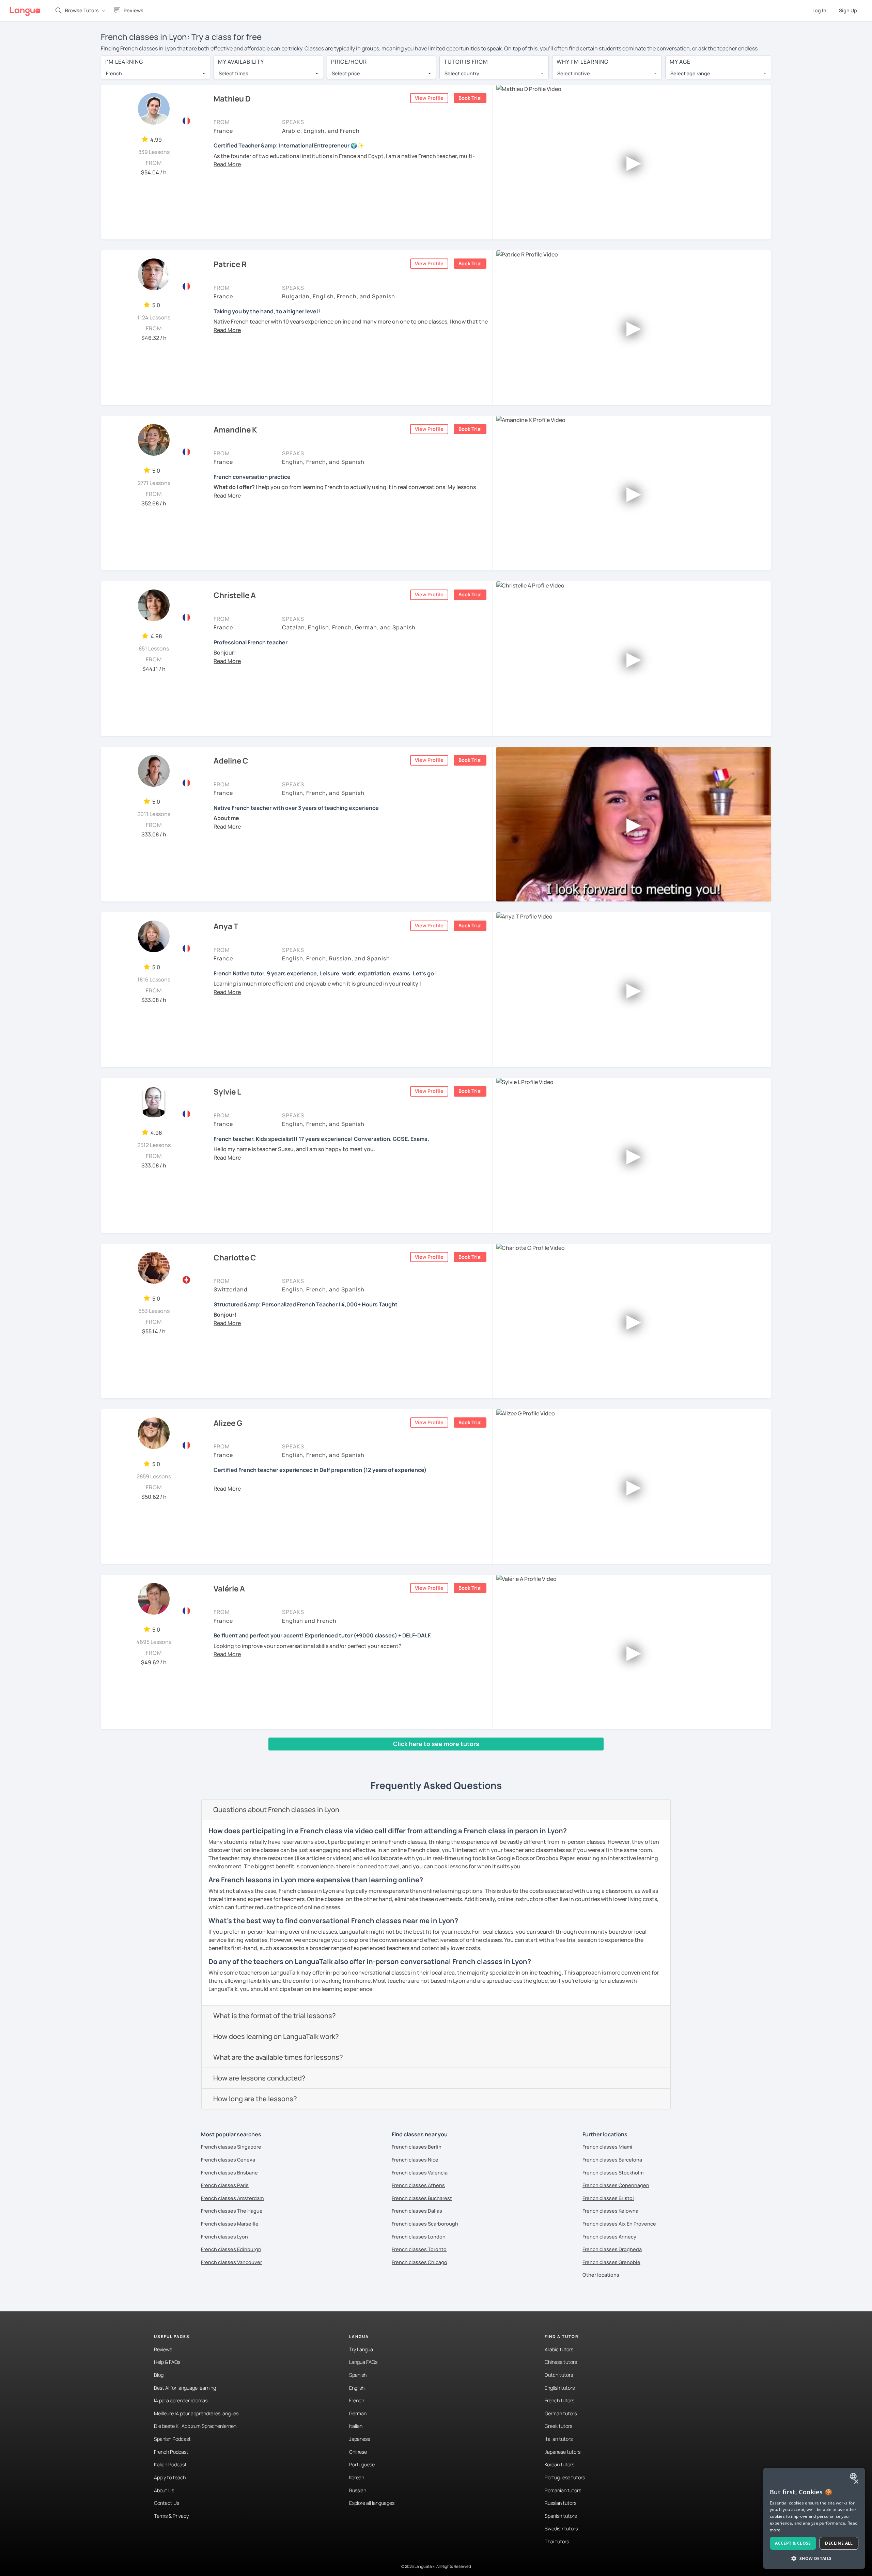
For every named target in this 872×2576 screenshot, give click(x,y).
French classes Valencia (420, 2173)
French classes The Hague (232, 2211)
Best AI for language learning (185, 2388)
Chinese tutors (561, 2362)
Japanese (360, 2439)
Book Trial (470, 98)
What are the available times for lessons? (278, 2057)
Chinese (358, 2452)
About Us (164, 2490)
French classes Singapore (231, 2147)
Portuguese (362, 2464)
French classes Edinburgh (231, 2249)
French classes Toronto (419, 2249)
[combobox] (155, 74)
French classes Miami (607, 2147)
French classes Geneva (228, 2160)
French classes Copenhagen (616, 2185)
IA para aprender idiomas (181, 2400)
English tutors (560, 2388)
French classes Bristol (608, 2198)
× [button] (856, 2482)
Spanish (358, 2375)
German (358, 2413)
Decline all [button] (839, 2543)
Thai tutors (557, 2541)
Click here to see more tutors (436, 1744)
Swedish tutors (561, 2528)
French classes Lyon (224, 2237)
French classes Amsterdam (232, 2198)
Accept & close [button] (793, 2543)
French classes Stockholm (613, 2173)
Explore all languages (372, 2503)
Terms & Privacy (171, 2516)
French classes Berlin (417, 2147)
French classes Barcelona (612, 2160)
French (357, 2400)
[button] (227, 164)
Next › (207, 1757)
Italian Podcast (170, 2464)
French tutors (559, 2400)
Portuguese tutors (565, 2477)
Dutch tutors (559, 2375)
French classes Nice (415, 2160)
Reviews (163, 2349)
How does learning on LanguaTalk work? (276, 2036)
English (357, 2388)
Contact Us (167, 2503)
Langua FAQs (363, 2362)
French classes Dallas (417, 2211)
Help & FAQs (167, 2362)
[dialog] (814, 2518)
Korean (357, 2477)
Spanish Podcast (172, 2439)
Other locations (601, 2275)
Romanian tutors (563, 2490)
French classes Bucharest (422, 2198)
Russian (358, 2490)
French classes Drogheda (612, 2249)
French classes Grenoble (611, 2262)
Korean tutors (559, 2464)
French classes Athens (418, 2185)
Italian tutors (559, 2439)
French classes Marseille (230, 2224)
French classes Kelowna (610, 2211)
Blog (159, 2375)
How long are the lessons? (255, 2099)
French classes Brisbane (229, 2173)
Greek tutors (558, 2426)
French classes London (419, 2237)
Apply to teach (170, 2477)
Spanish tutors (561, 2516)
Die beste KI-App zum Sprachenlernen (195, 2426)
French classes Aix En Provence (619, 2224)
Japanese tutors (563, 2452)
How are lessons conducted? (259, 2078)
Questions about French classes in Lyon (276, 1810)
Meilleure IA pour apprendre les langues (196, 2413)
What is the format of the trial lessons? (275, 2016)
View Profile (429, 98)
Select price (346, 73)
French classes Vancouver (231, 2262)
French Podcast (171, 2452)
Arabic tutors (559, 2349)
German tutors (561, 2413)
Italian (356, 2426)
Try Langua (361, 2349)
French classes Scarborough (425, 2224)
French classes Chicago (419, 2262)
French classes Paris (225, 2185)
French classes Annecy (609, 2237)
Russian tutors (560, 2503)
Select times (233, 73)
